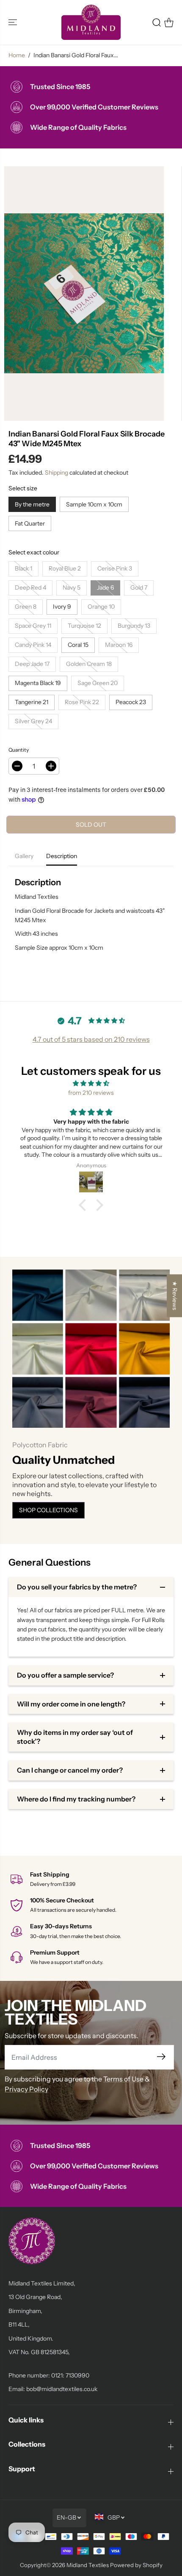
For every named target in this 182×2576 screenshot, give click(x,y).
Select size (23, 488)
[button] (14, 22)
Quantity (19, 750)
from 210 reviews (91, 1093)
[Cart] (169, 22)
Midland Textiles (88, 2565)
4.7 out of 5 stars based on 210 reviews (91, 1039)
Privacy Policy (26, 2089)
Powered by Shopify (136, 2565)
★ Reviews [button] (175, 1296)
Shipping (57, 473)
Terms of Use (123, 2079)
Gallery (24, 856)
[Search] (157, 22)
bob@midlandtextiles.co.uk (62, 2389)
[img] (91, 1083)
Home (17, 55)
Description (62, 856)
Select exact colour (34, 552)
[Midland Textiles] (91, 22)
